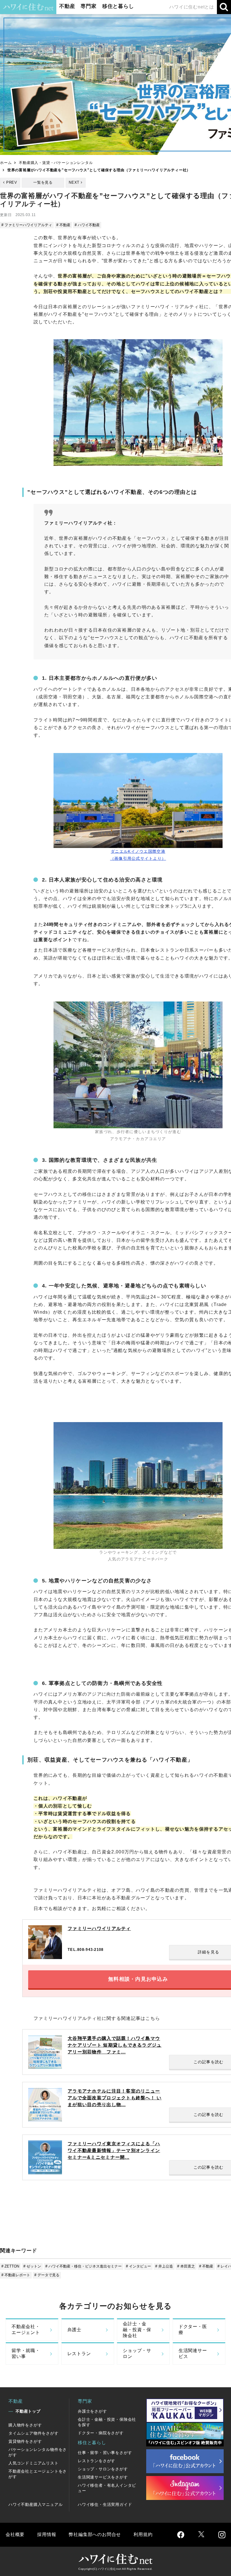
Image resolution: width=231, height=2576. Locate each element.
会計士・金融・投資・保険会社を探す (107, 2422)
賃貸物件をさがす (25, 2441)
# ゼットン (32, 2266)
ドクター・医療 (193, 2329)
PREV (12, 182)
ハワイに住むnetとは (192, 7)
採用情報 (47, 2534)
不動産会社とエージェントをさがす (38, 2474)
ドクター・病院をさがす (101, 2433)
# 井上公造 (164, 2266)
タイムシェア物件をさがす (34, 2433)
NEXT (74, 182)
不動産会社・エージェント (26, 2329)
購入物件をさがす (25, 2425)
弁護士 (74, 2330)
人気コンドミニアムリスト (34, 2463)
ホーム (6, 163)
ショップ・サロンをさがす (103, 2469)
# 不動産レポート (16, 2275)
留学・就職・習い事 (26, 2353)
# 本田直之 (186, 2266)
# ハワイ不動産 (87, 225)
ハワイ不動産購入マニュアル (35, 2504)
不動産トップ (28, 2411)
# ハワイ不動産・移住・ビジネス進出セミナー (84, 2266)
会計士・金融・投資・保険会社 (137, 2330)
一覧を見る (43, 182)
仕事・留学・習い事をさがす (105, 2453)
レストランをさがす (96, 2461)
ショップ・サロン (137, 2353)
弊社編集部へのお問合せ (95, 2534)
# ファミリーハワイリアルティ (27, 225)
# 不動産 (63, 225)
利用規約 (143, 2534)
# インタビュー (138, 2266)
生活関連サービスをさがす (103, 2477)
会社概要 (15, 2534)
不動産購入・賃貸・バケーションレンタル (56, 163)
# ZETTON (10, 2266)
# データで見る (47, 2275)
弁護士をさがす (92, 2411)
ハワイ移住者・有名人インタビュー (107, 2488)
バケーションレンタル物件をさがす (38, 2452)
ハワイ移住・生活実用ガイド (105, 2504)
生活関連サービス (193, 2353)
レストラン (79, 2354)
